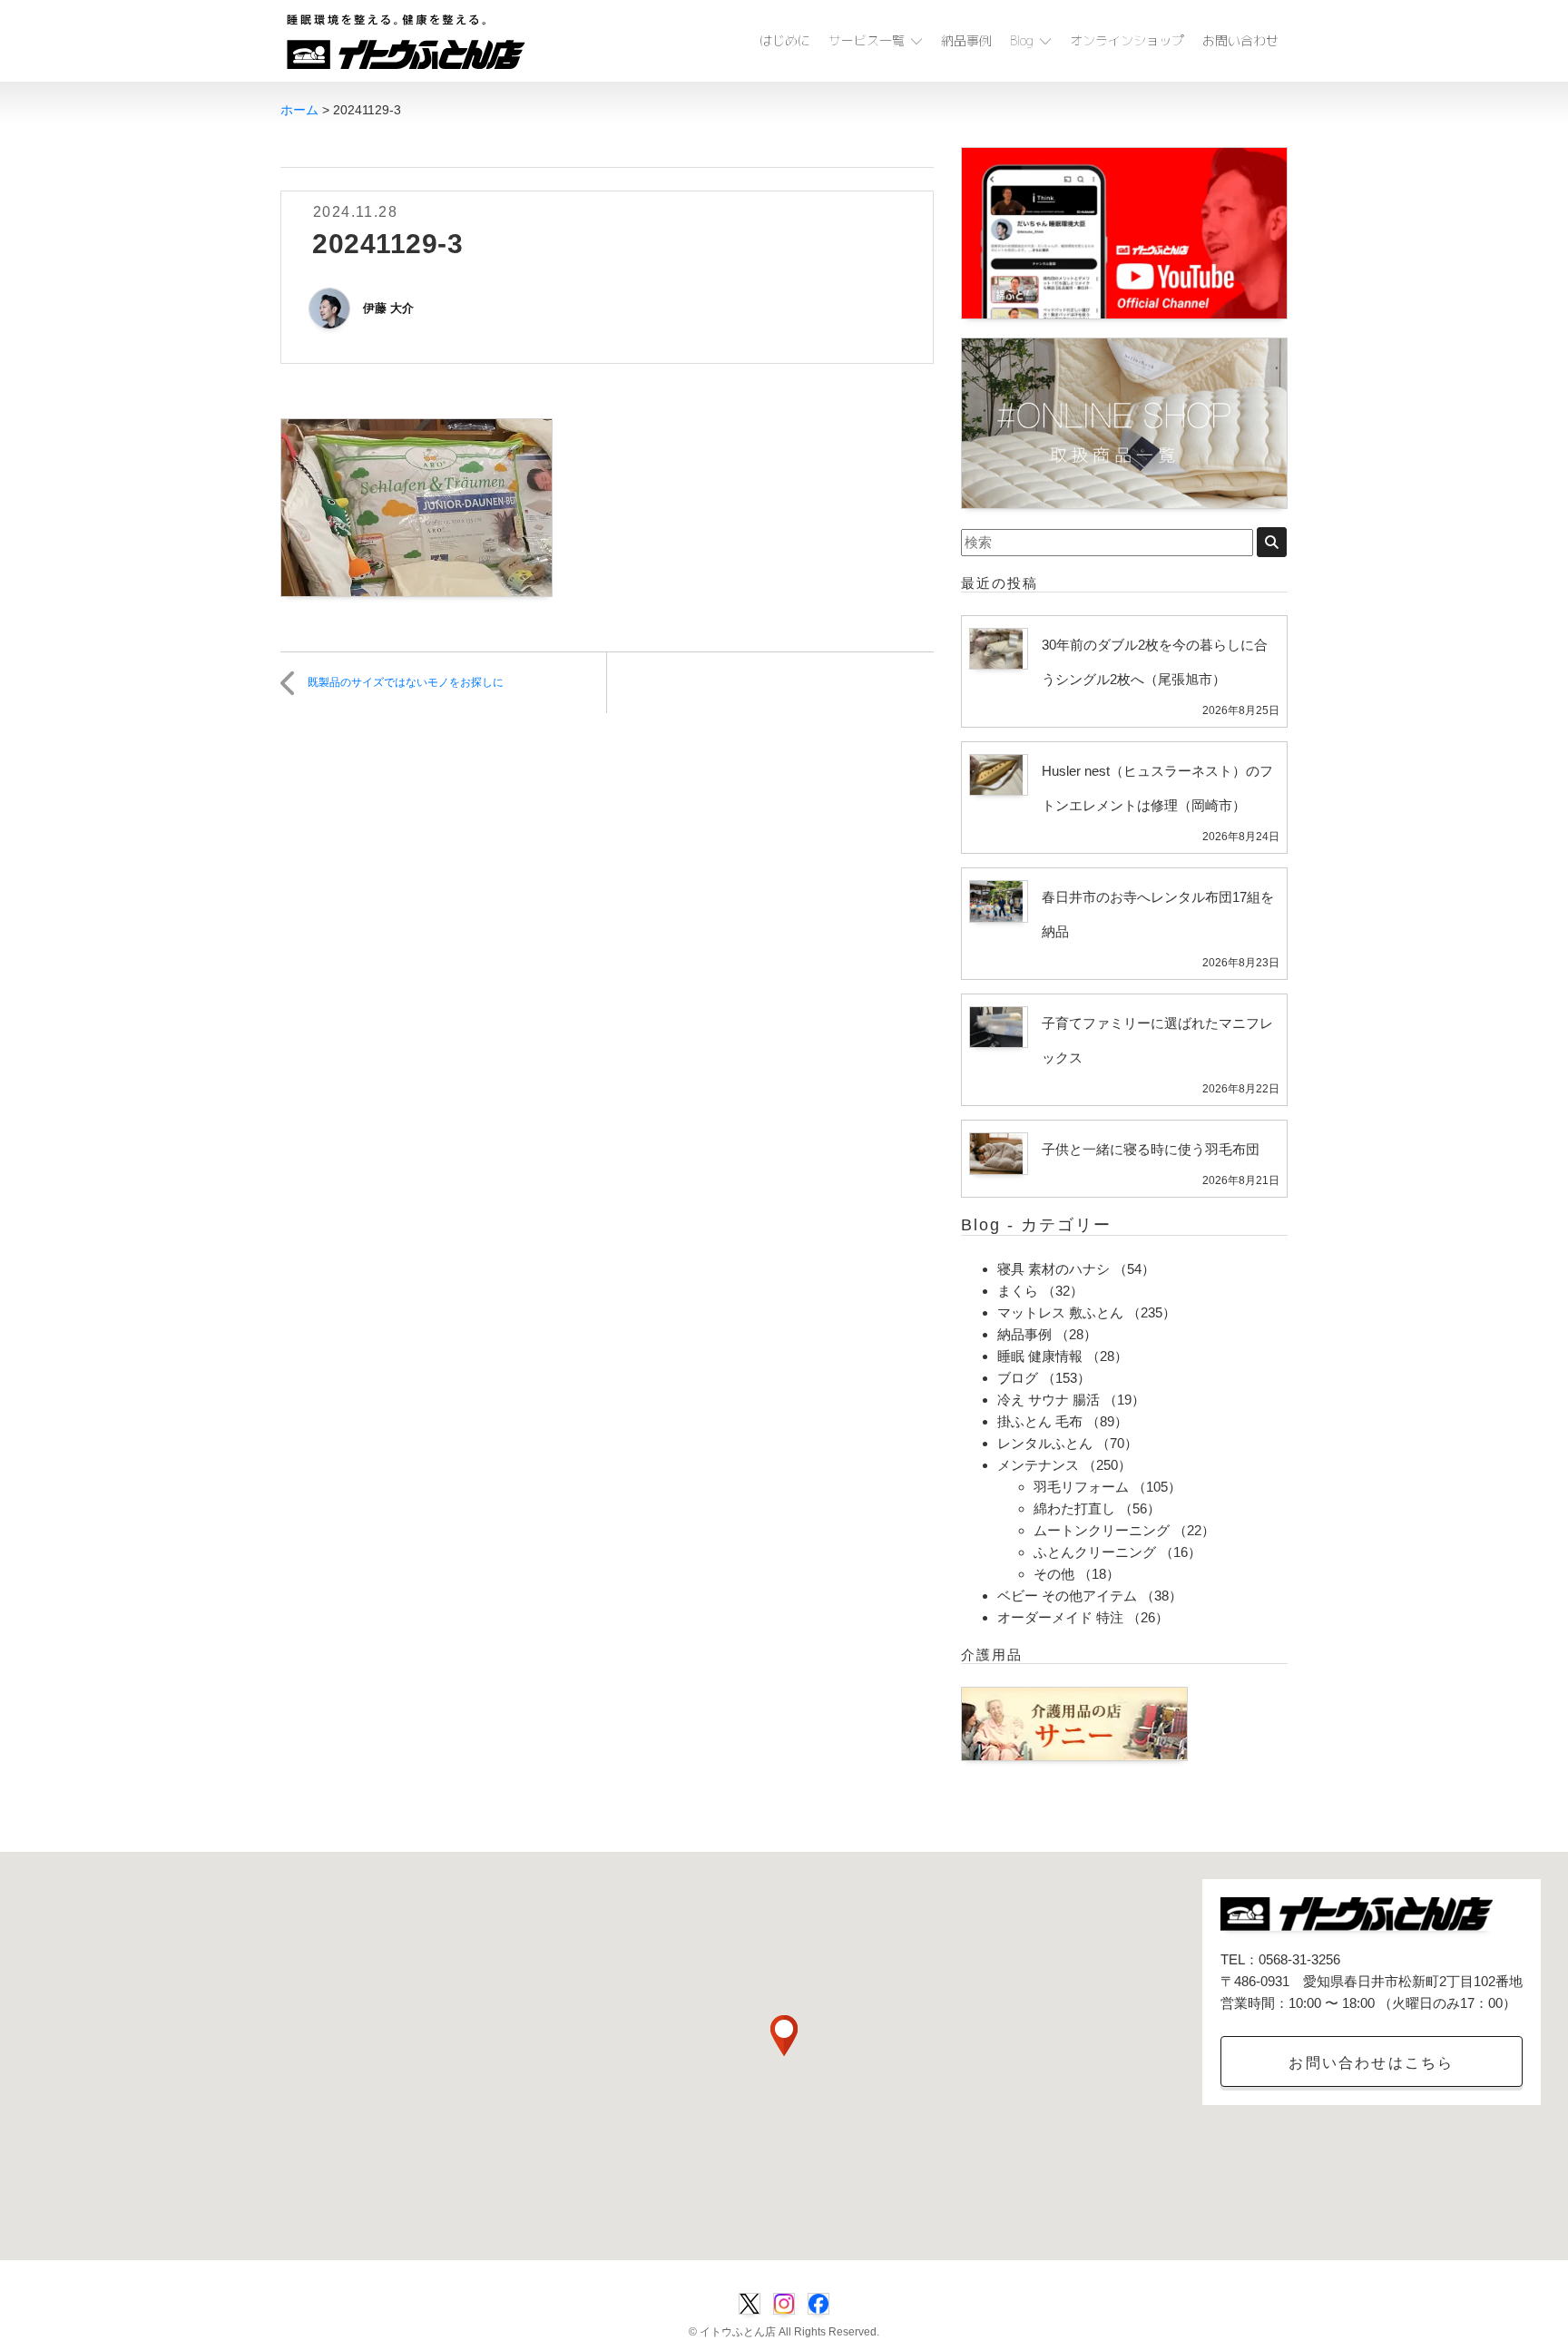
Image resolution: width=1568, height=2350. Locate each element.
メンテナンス (1038, 1465)
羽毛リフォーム (1081, 1487)
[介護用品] (1074, 1723)
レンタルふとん (1045, 1443)
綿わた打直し (1074, 1508)
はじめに (785, 40)
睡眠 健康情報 (1040, 1356)
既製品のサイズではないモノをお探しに (406, 682)
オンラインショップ (1127, 40)
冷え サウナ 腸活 (1049, 1400)
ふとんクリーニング (1095, 1552)
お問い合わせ (1240, 40)
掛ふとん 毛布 (1040, 1421)
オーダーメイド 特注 (1060, 1617)
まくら (1018, 1291)
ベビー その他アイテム (1067, 1596)
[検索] (1272, 542)
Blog (1022, 40)
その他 (1054, 1574)
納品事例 (966, 40)
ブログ (1018, 1378)
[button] (784, 2036)
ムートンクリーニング (1102, 1530)
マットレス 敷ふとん (1060, 1312)
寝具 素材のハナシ (1053, 1269)
